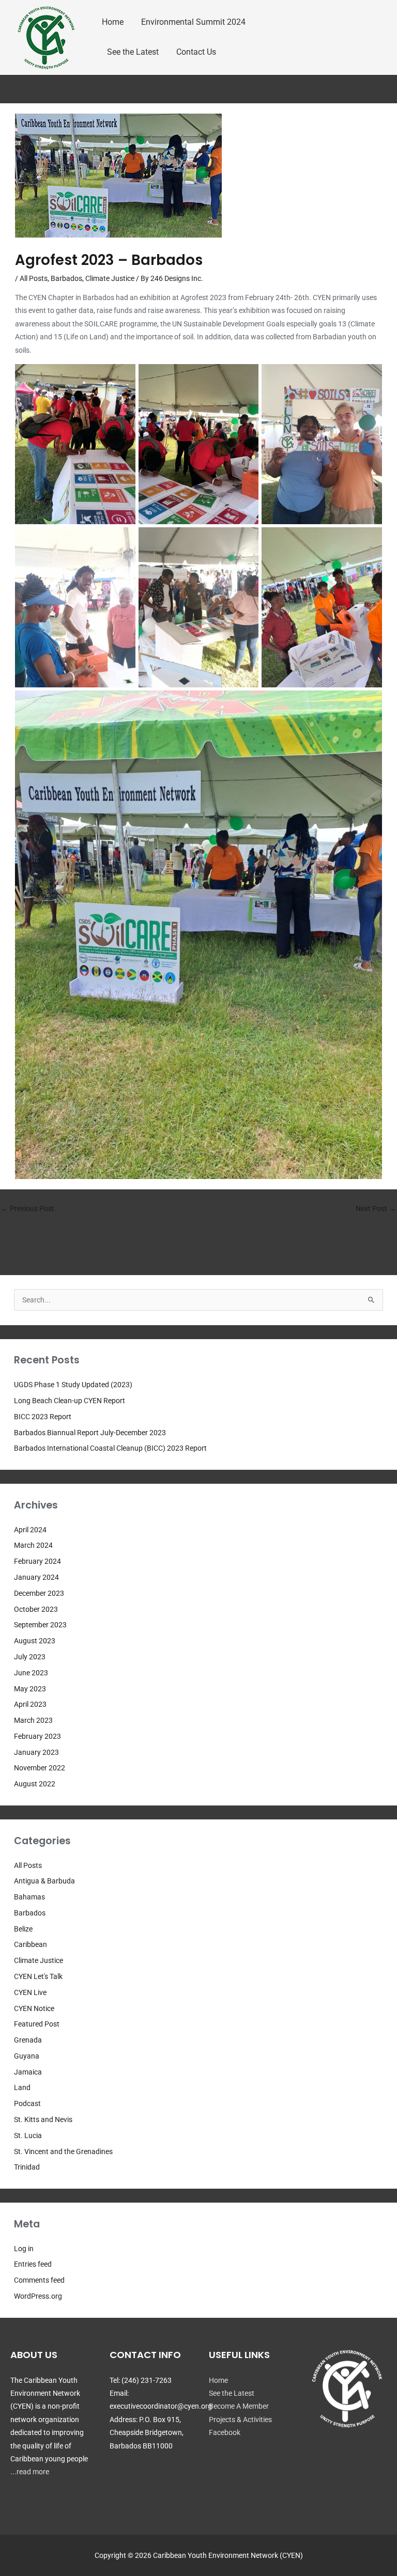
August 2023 (35, 1641)
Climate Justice (110, 278)
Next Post (376, 1208)
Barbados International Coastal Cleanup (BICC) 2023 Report (110, 1448)
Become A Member (239, 2406)
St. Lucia (28, 2135)
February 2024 (37, 1561)
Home (113, 22)
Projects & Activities (240, 2420)
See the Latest (133, 52)
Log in (24, 2249)
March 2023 (33, 1720)
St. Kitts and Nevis (43, 2119)
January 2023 (36, 1752)
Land (22, 2087)
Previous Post (28, 1208)
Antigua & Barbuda (44, 1881)
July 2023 (30, 1657)
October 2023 (36, 1609)
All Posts (34, 278)
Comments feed (39, 2280)
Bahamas (29, 1897)
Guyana (27, 2056)
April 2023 (30, 1704)
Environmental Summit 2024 (193, 22)
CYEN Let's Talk (38, 1976)
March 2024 (33, 1545)
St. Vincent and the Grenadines (63, 2151)
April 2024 (30, 1530)
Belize (23, 1929)
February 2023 (37, 1736)
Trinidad (27, 2167)
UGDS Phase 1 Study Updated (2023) (73, 1385)
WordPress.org (38, 2296)
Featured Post (37, 2024)
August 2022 (35, 1784)
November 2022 (40, 1768)
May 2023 (30, 1689)
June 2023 (31, 1673)
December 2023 (39, 1593)
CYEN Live (30, 1992)
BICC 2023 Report (43, 1417)
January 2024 (36, 1577)
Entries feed (33, 2264)
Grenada (28, 2040)
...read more (30, 2472)
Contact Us (196, 52)
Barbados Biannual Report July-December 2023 (90, 1433)
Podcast (27, 2103)
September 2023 (40, 1625)
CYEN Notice (34, 2008)
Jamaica (28, 2072)
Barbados (66, 278)
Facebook (225, 2432)
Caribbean (30, 1944)
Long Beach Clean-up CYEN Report (70, 1401)
